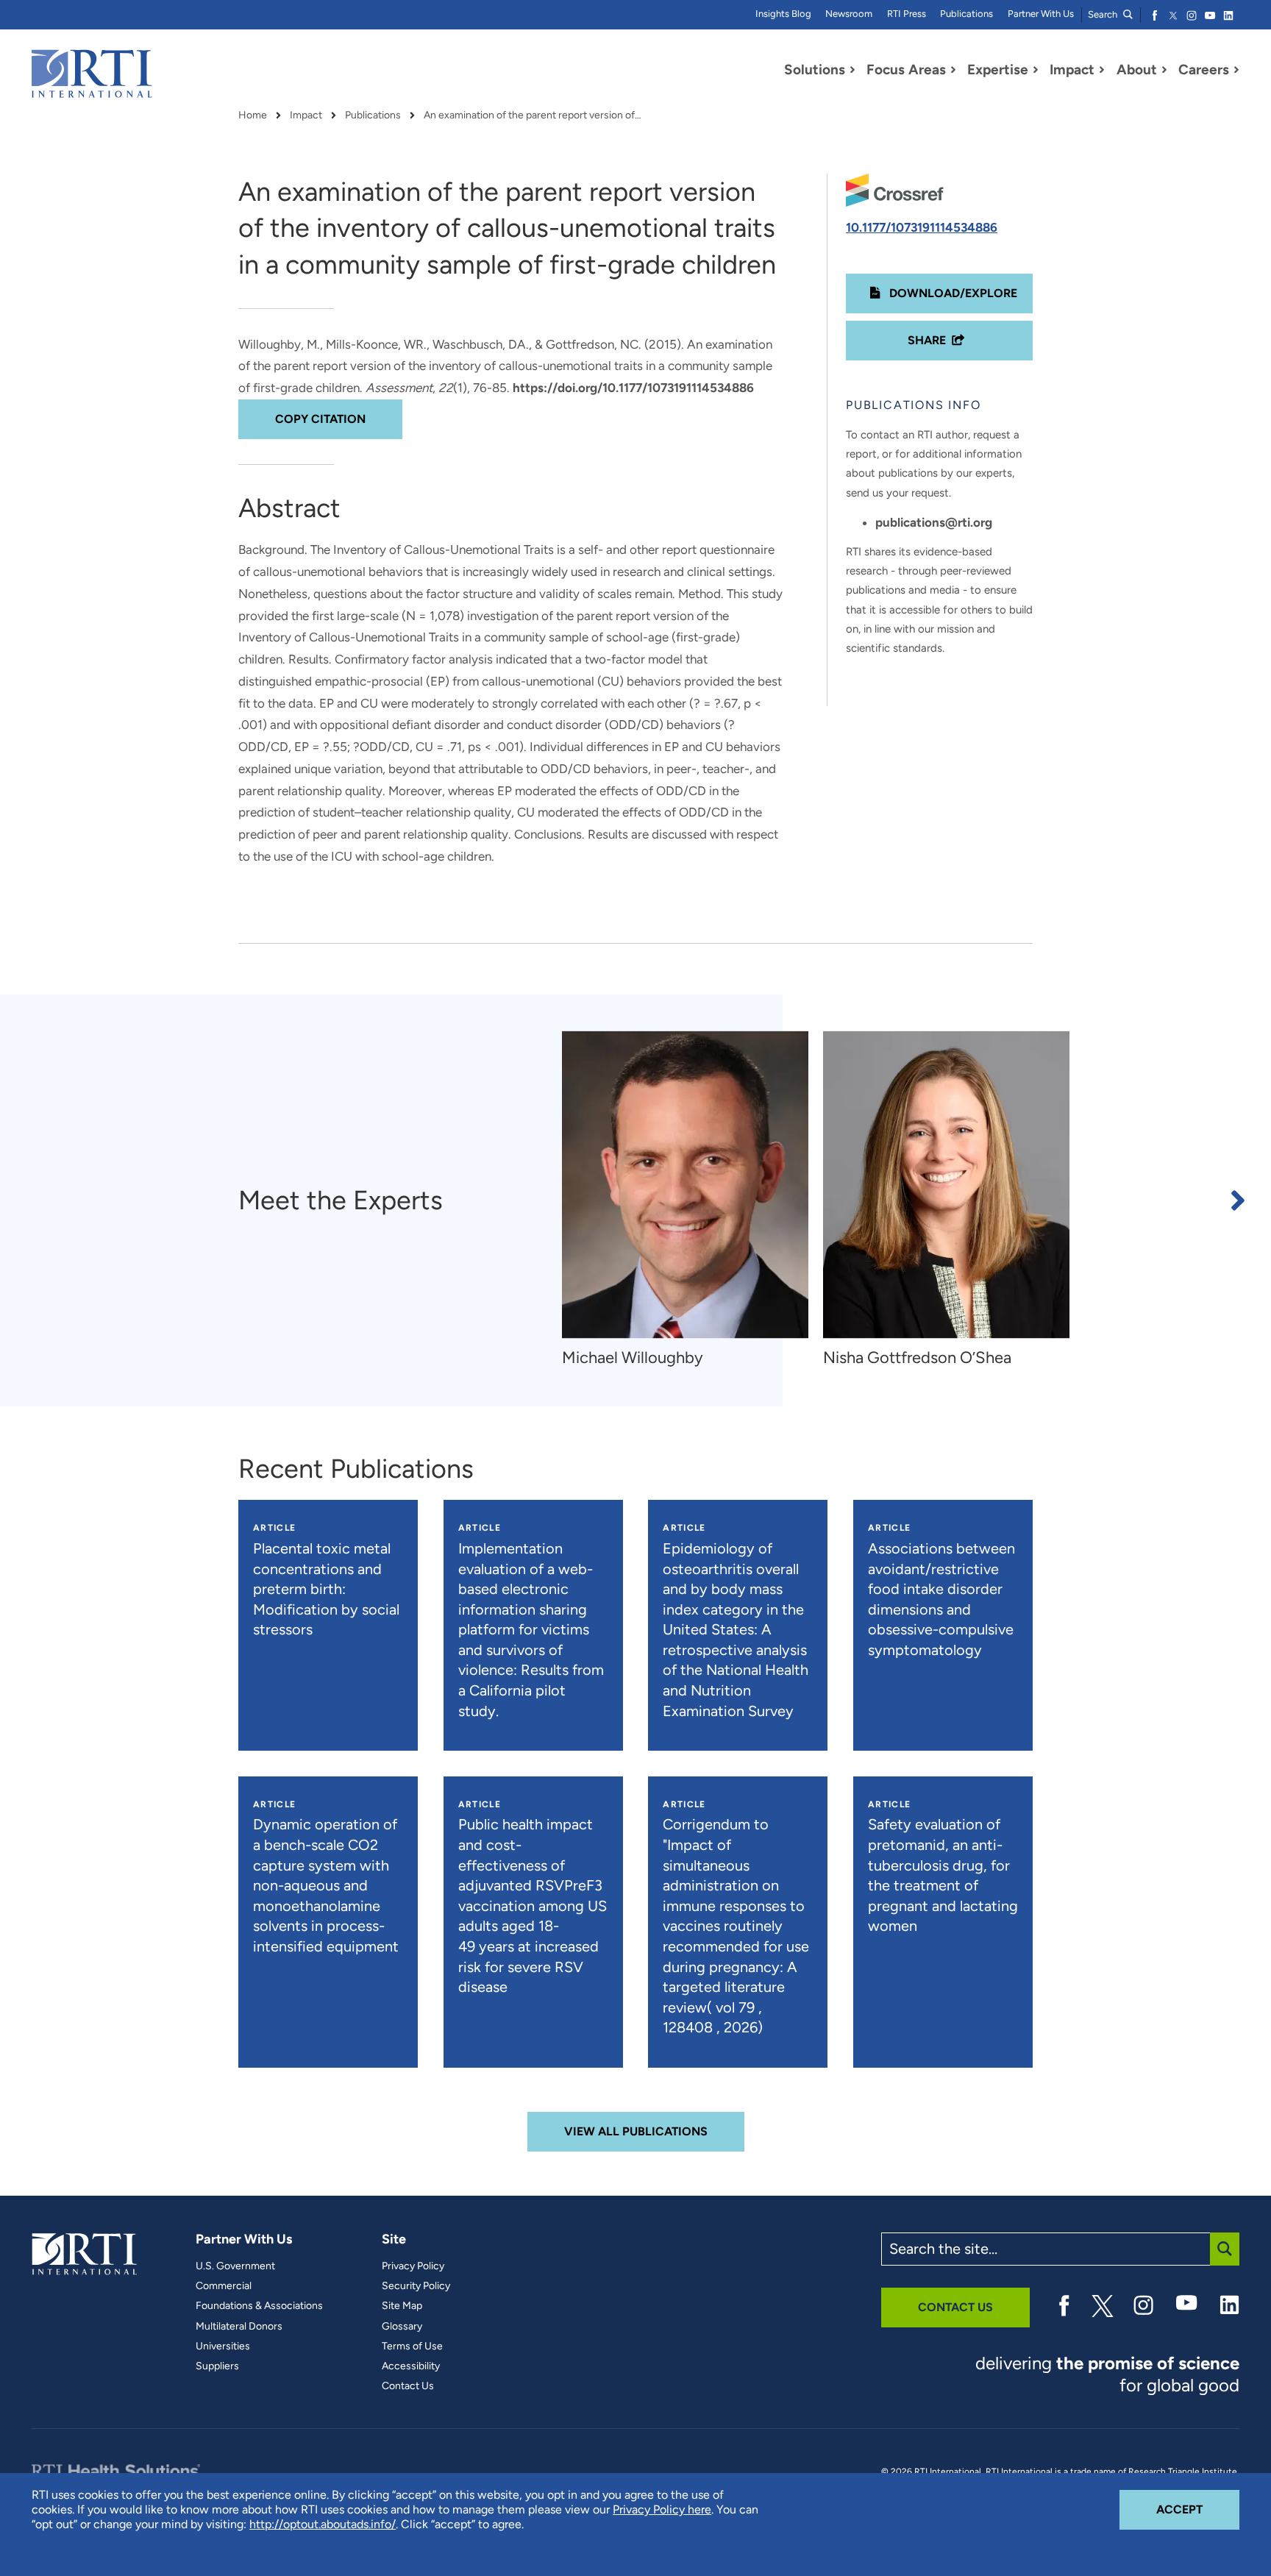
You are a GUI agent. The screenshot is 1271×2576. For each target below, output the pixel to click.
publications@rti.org (934, 522)
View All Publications (636, 2131)
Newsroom (849, 14)
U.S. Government (235, 2266)
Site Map (402, 2306)
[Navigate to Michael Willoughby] (685, 1185)
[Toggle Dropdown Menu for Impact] (1102, 70)
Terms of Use (412, 2346)
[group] (693, 1200)
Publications (966, 14)
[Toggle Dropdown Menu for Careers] (1236, 70)
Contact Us (408, 2386)
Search (1104, 14)
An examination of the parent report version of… (533, 115)
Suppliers (217, 2366)
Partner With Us (1041, 14)
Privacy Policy (413, 2266)
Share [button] (927, 340)
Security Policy (416, 2286)
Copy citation (320, 419)
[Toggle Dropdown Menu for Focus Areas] (953, 70)
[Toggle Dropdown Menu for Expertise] (1036, 70)
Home (253, 115)
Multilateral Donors (239, 2327)
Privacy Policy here (662, 2509)
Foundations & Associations (259, 2306)
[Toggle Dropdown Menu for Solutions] (852, 70)
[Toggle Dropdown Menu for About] (1164, 70)
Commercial (224, 2286)
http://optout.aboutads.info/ (323, 2524)
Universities (223, 2346)
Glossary (402, 2327)
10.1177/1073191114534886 (922, 227)
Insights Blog (783, 14)
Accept (1198, 2509)
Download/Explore (952, 293)
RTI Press (907, 14)
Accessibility (411, 2366)
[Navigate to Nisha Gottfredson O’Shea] (946, 1185)
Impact (306, 115)
